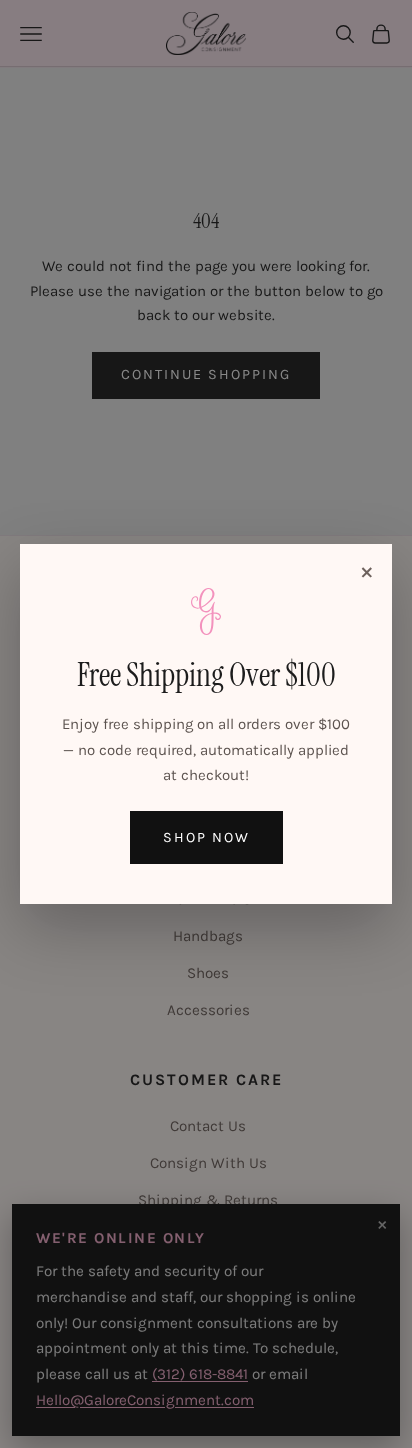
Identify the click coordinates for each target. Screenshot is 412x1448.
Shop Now (206, 837)
